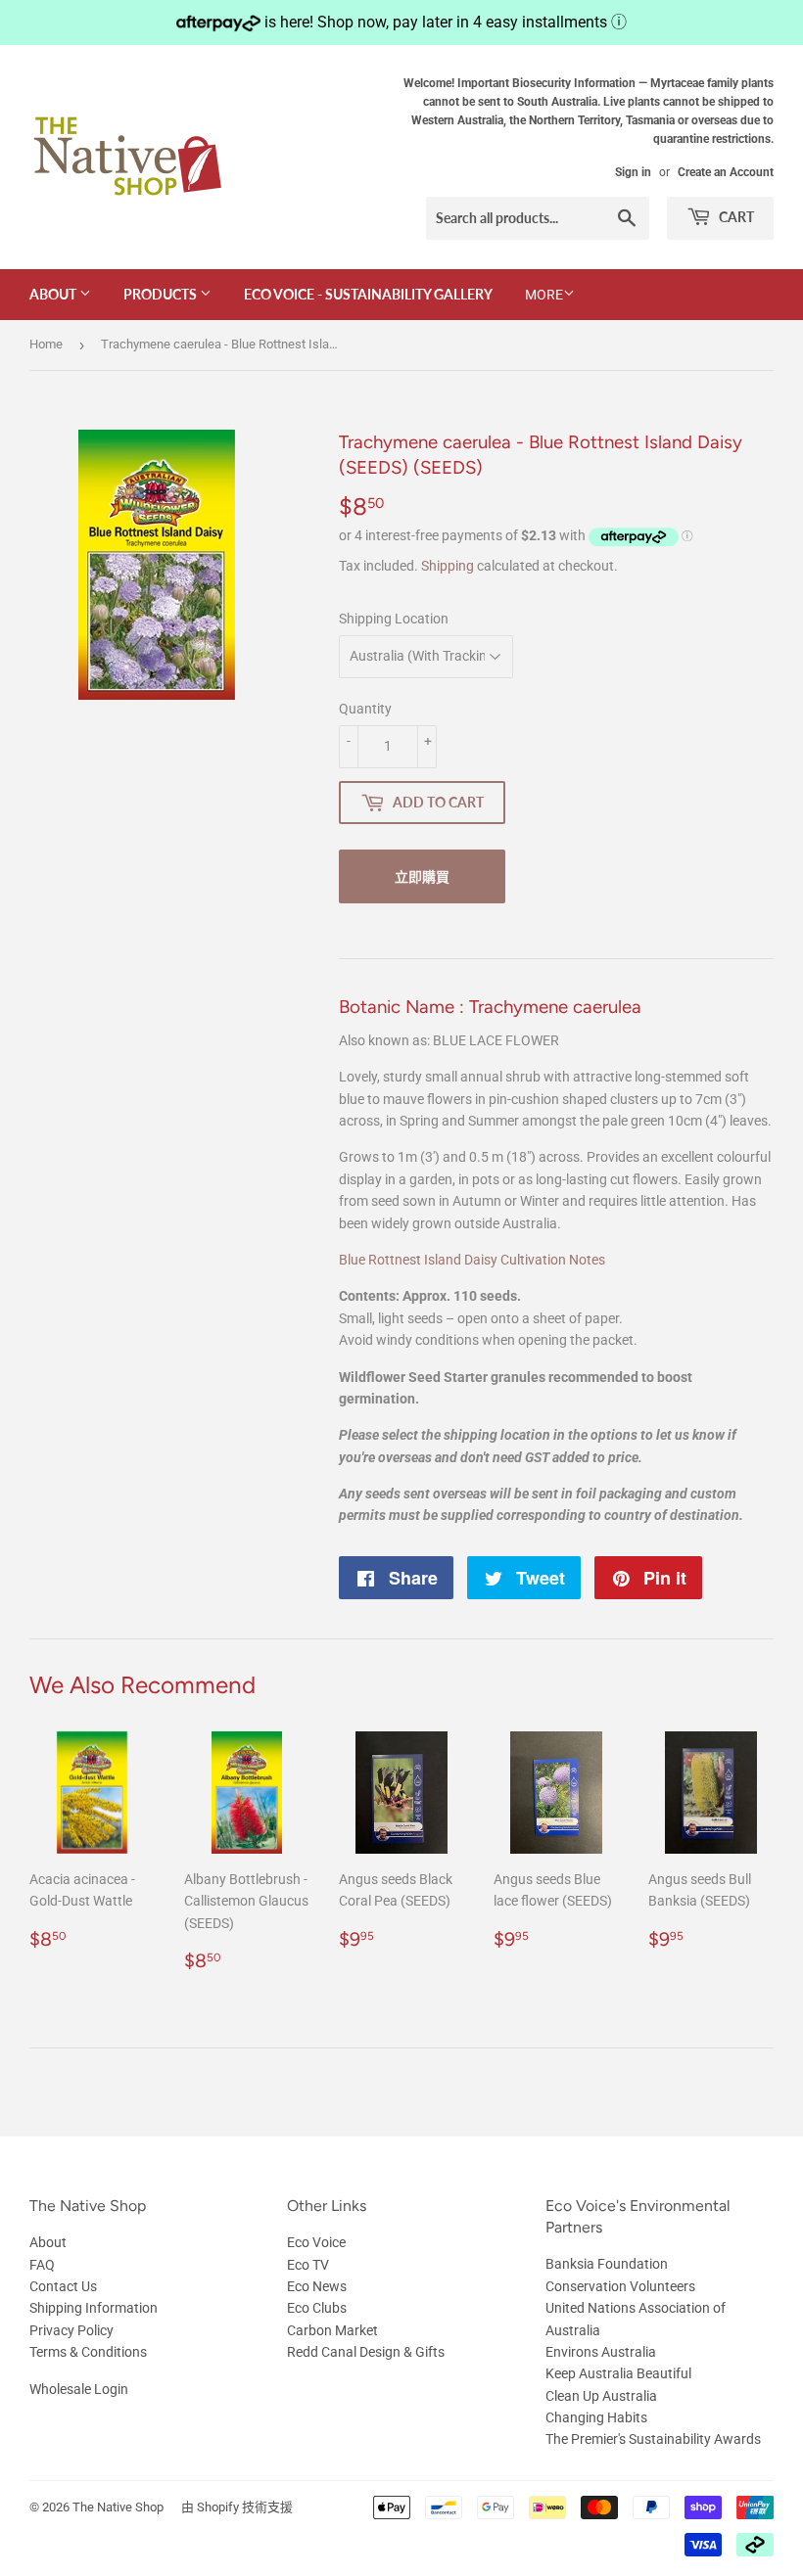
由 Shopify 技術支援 (237, 2507)
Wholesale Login (79, 2389)
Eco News (317, 2286)
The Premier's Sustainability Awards (653, 2439)
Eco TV (308, 2265)
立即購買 (422, 876)
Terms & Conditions (88, 2352)
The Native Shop (118, 2507)
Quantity (365, 709)
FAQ (42, 2265)
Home (46, 344)
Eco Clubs (317, 2308)
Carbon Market (332, 2330)
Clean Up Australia (601, 2396)
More (544, 295)
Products (162, 294)
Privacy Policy (71, 2330)
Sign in (633, 172)
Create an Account (726, 172)
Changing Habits (596, 2417)
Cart (735, 217)
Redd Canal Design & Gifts (366, 2352)
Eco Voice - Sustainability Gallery (368, 294)
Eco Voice (316, 2242)
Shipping (448, 566)
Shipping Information (94, 2308)
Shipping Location (394, 619)
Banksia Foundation (607, 2264)
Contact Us (63, 2286)
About (54, 294)
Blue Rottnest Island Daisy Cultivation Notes (472, 1260)
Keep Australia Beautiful (618, 2373)
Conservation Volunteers (620, 2286)
